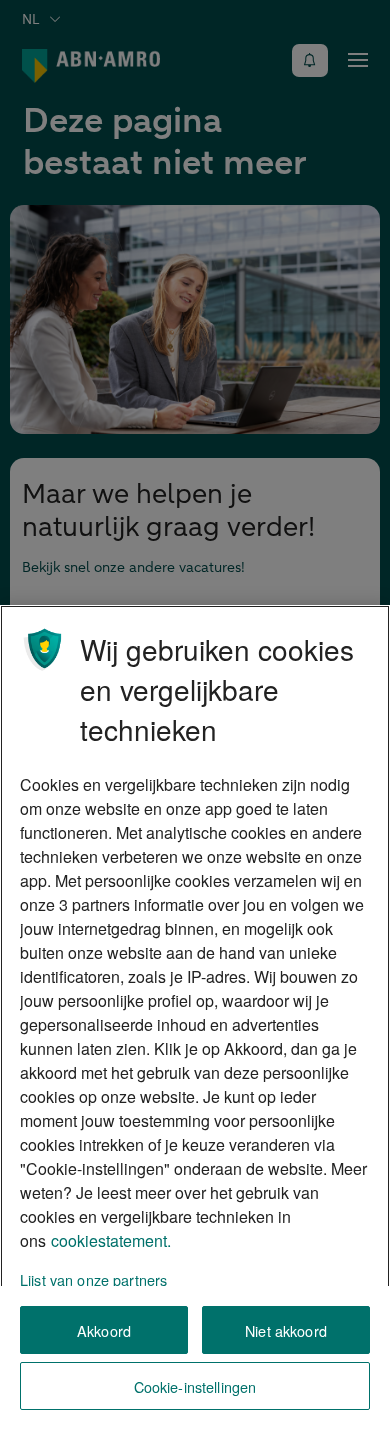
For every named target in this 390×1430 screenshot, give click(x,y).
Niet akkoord (286, 1330)
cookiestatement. (111, 1240)
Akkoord (104, 1330)
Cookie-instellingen (195, 1386)
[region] (195, 1017)
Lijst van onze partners (93, 1279)
